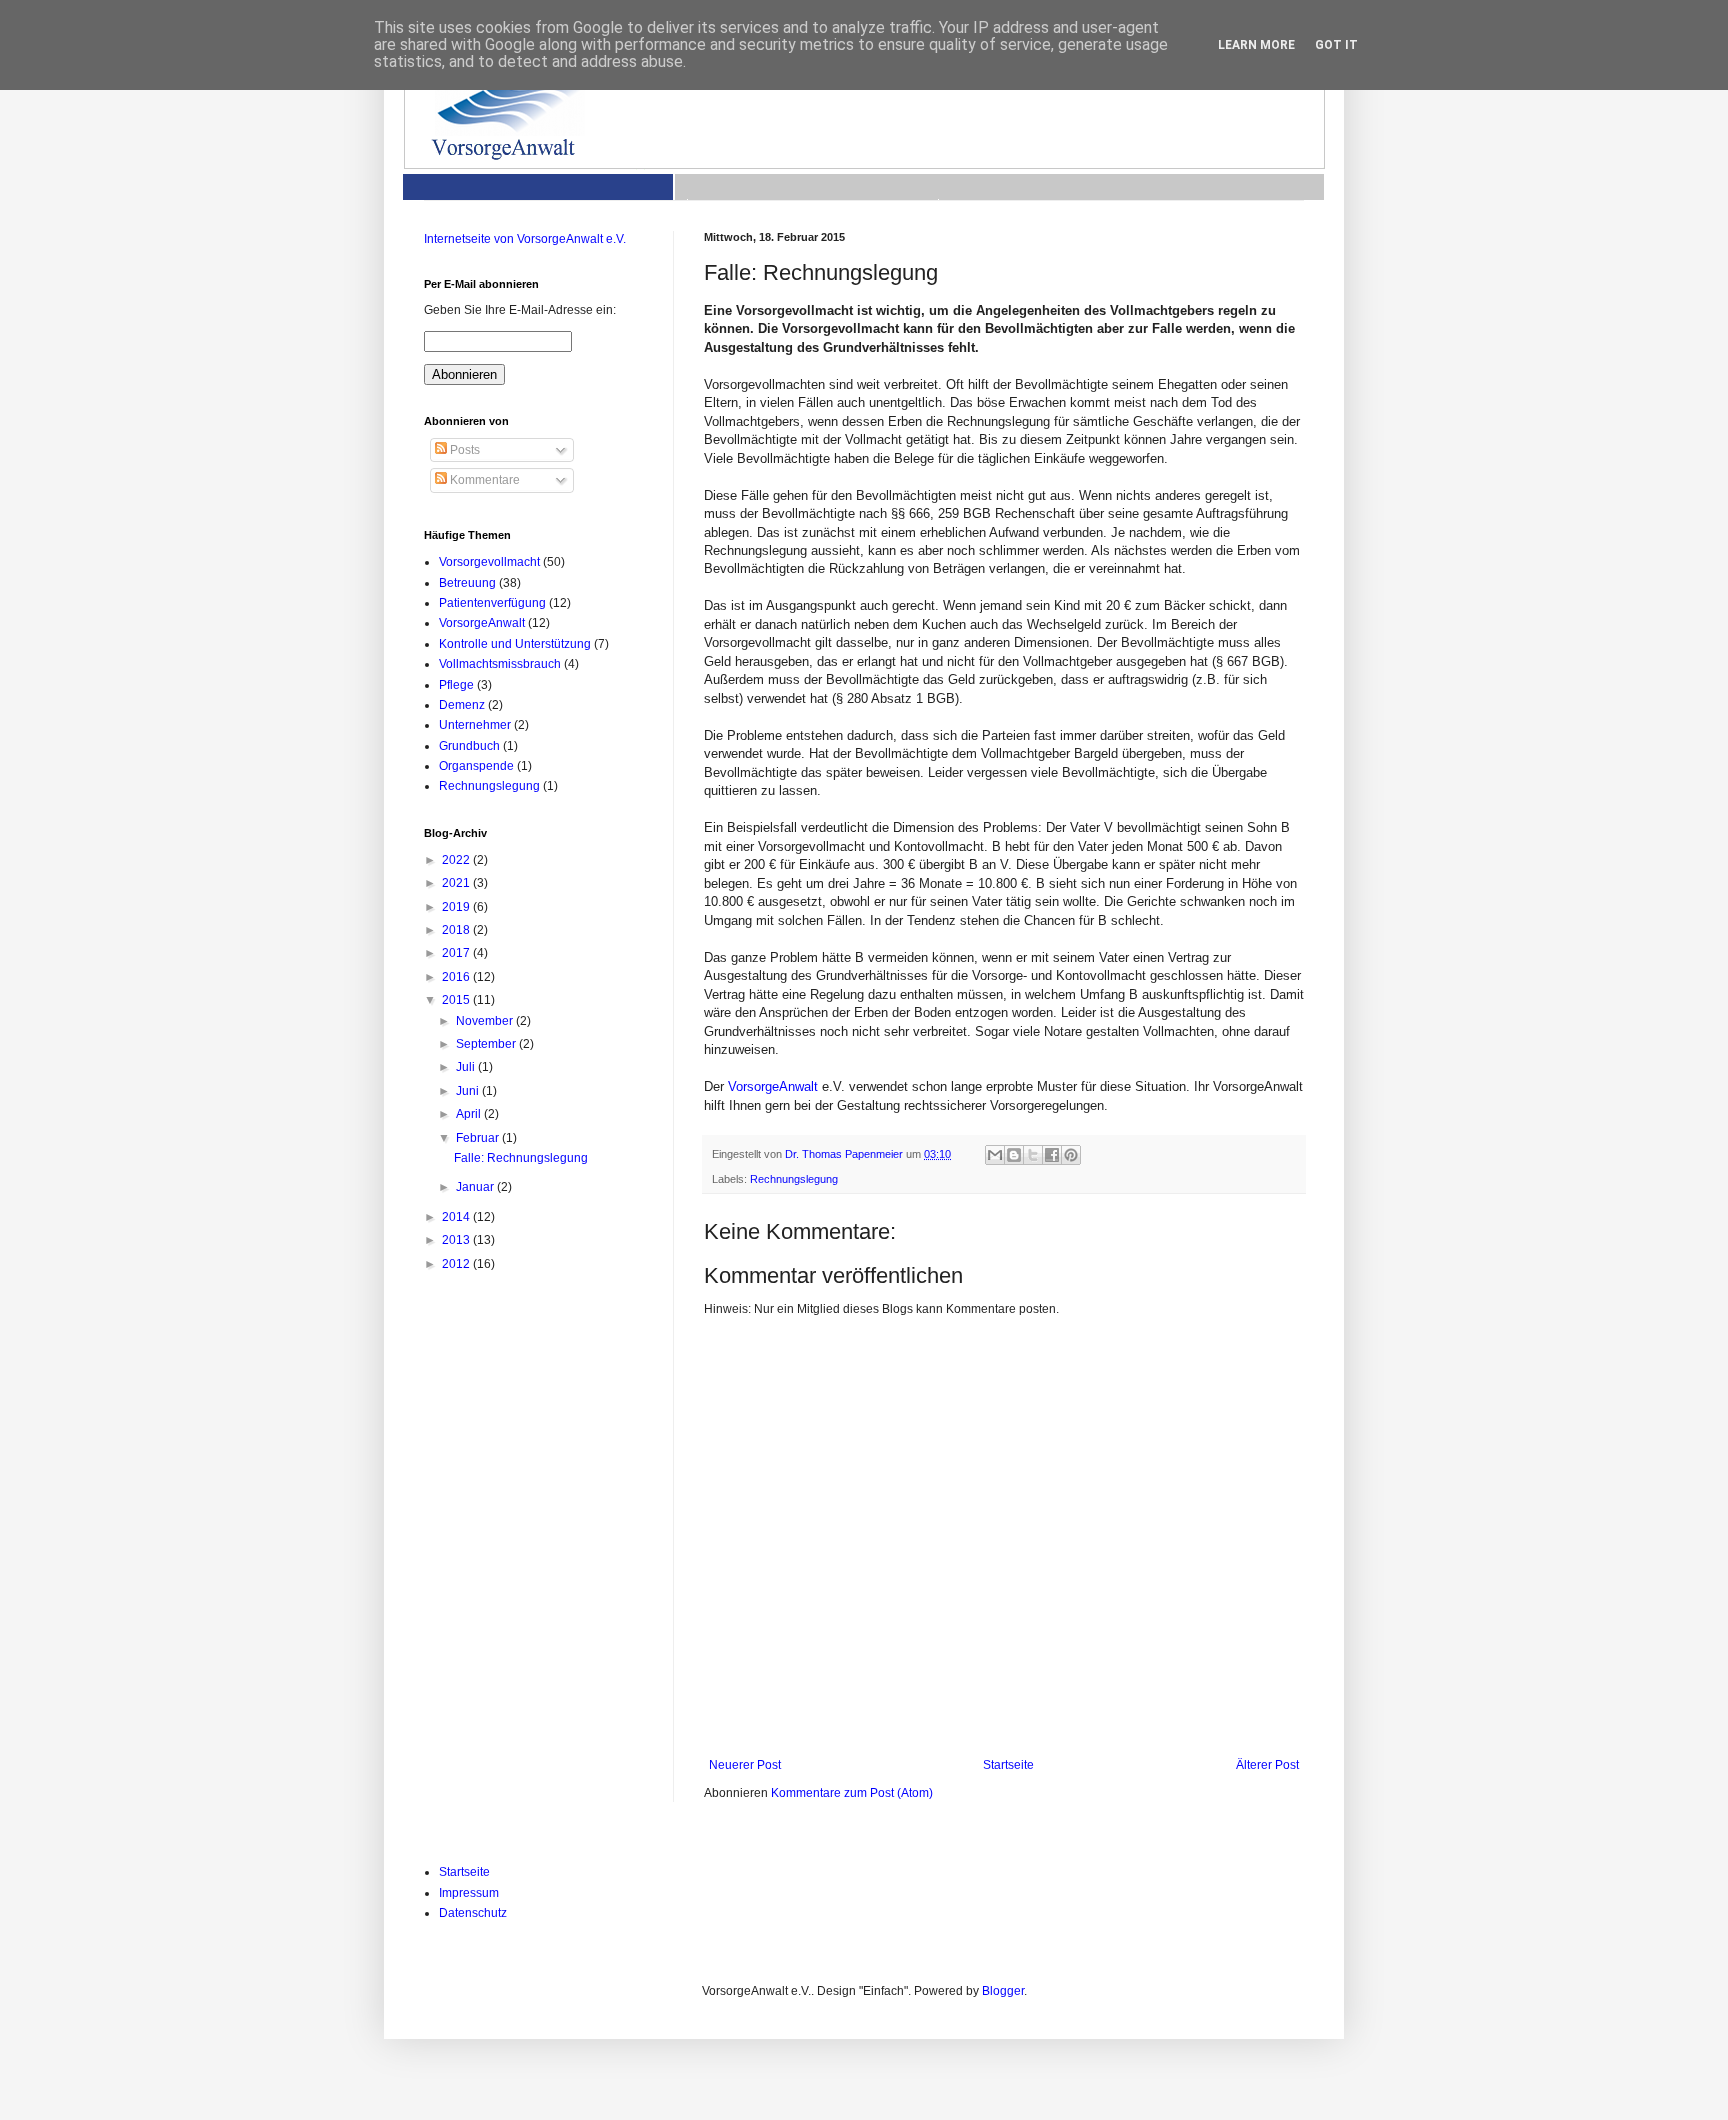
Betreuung (467, 583)
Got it (1336, 45)
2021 (457, 883)
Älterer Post (1267, 1765)
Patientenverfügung (492, 603)
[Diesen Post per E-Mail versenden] (995, 1155)
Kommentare (483, 480)
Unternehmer (475, 725)
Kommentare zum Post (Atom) (852, 1793)
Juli (467, 1067)
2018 (457, 930)
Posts (463, 450)
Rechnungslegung (794, 1179)
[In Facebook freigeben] (1052, 1155)
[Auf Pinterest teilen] (1071, 1155)
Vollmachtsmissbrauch (500, 664)
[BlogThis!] (1014, 1155)
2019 (457, 907)
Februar (479, 1138)
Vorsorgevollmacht (489, 562)
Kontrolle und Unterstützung (515, 644)
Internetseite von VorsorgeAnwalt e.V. (525, 239)
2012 (457, 1264)
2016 (457, 977)
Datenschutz (473, 1913)
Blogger (1003, 1991)
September (487, 1044)
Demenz (462, 705)
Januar (476, 1187)
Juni (469, 1091)
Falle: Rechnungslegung (521, 1158)
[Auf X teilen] (1033, 1155)
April (470, 1114)
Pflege (456, 685)
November (486, 1021)
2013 (457, 1240)
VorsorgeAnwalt (773, 1086)
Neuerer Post (745, 1765)
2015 (457, 1000)
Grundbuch (469, 746)
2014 (457, 1217)
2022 (457, 860)
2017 (457, 953)
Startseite (1008, 1765)
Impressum (469, 1893)
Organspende (476, 766)
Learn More (1256, 45)
